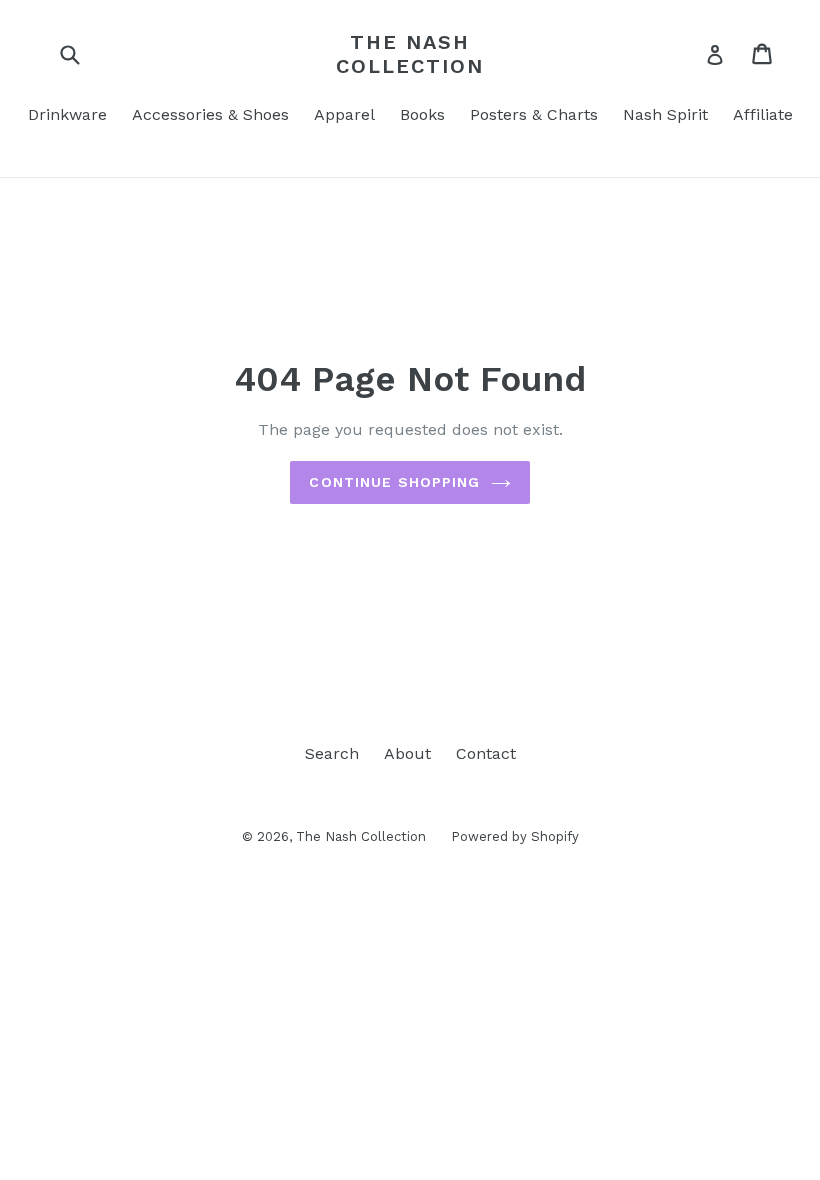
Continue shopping (394, 482)
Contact (486, 753)
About (407, 753)
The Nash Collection (410, 54)
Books (422, 114)
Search (332, 753)
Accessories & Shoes (210, 114)
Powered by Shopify (515, 836)
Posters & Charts (534, 114)
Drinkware (67, 114)
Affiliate (763, 114)
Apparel (344, 114)
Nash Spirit (665, 114)
